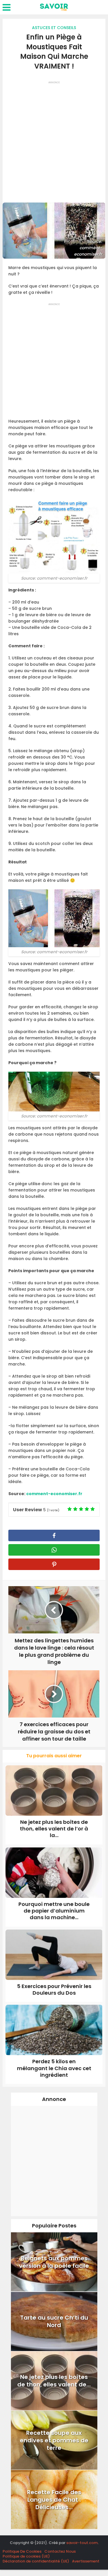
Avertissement (86, 2561)
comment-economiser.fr (54, 1494)
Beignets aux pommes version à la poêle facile (54, 2262)
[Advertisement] (54, 140)
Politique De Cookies (22, 2551)
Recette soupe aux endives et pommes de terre (54, 2440)
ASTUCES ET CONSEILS (54, 28)
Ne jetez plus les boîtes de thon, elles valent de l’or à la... (54, 1829)
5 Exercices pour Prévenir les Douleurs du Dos (54, 1989)
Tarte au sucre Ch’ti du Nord (54, 2321)
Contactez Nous (60, 2551)
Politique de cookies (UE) (26, 2556)
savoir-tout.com (82, 2543)
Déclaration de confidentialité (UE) (36, 2561)
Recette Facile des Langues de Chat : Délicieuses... (54, 2500)
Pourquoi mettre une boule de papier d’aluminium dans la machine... (54, 1911)
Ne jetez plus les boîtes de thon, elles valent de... (54, 2381)
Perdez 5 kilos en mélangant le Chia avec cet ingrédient (54, 2068)
